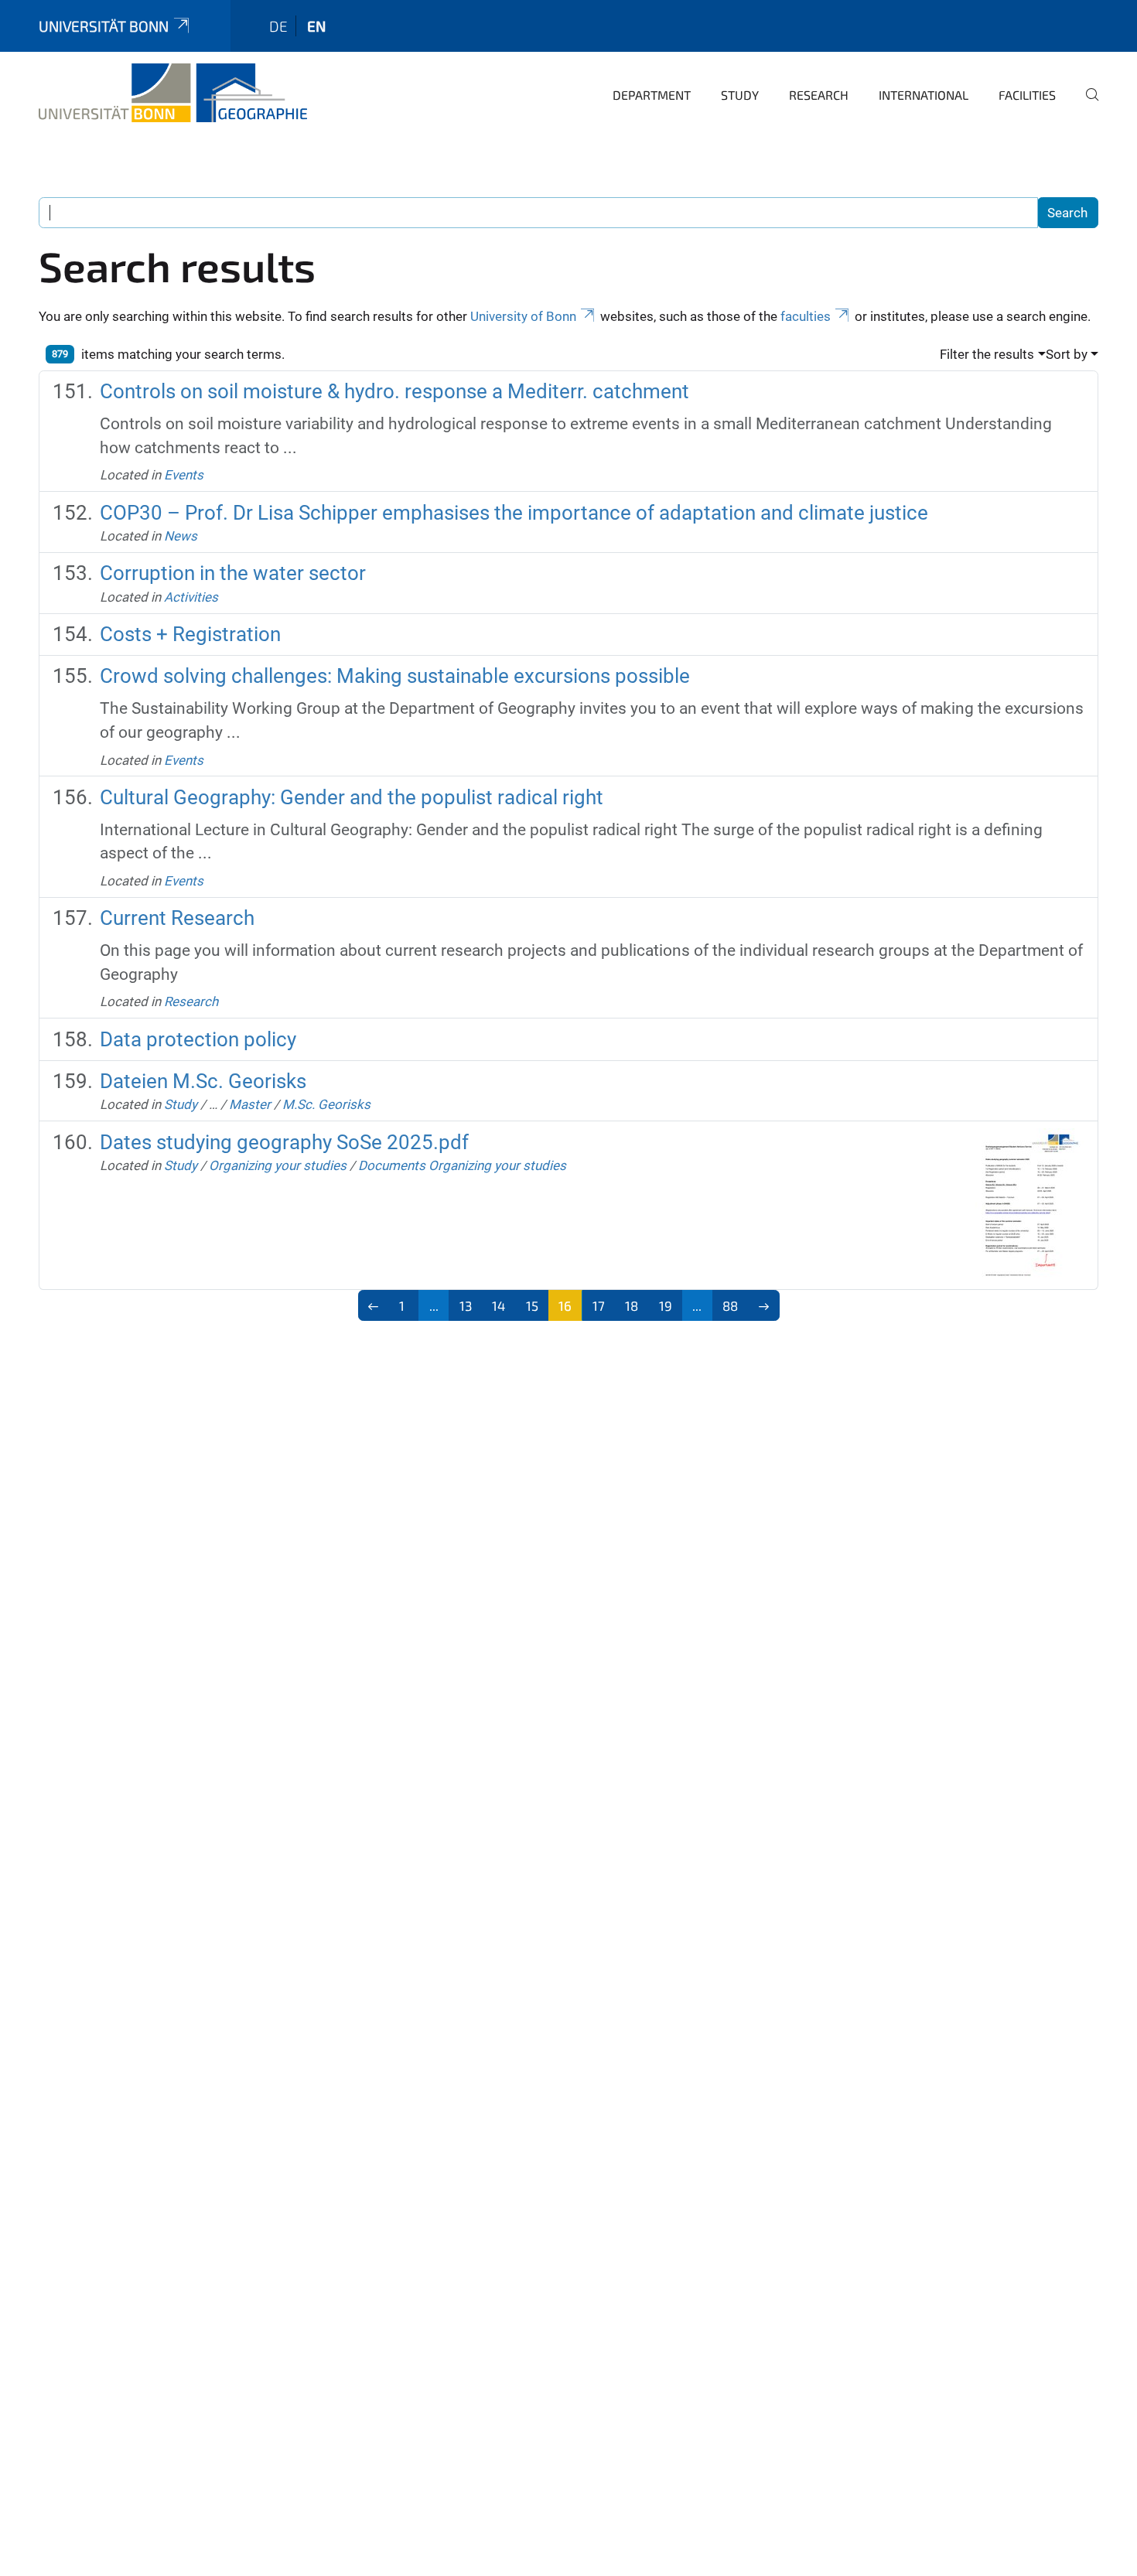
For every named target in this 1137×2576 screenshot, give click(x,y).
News (181, 536)
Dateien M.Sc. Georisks (203, 1081)
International (924, 95)
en (316, 26)
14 (499, 1305)
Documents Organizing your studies (462, 1165)
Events (184, 475)
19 (666, 1305)
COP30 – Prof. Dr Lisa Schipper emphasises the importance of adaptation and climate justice (514, 513)
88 (730, 1305)
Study (740, 95)
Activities (191, 597)
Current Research (177, 918)
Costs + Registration (190, 634)
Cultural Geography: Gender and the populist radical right (352, 797)
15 (532, 1305)
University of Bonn (523, 316)
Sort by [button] (1067, 354)
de (278, 26)
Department (652, 95)
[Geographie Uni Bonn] (173, 93)
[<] (374, 1305)
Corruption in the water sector (233, 573)
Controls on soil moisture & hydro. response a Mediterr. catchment (394, 391)
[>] (764, 1305)
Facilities (1027, 95)
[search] (1086, 105)
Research (819, 95)
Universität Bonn (104, 26)
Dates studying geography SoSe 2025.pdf (284, 1142)
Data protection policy (198, 1039)
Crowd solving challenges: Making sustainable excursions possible (395, 676)
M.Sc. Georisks (326, 1104)
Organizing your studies (278, 1165)
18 (632, 1305)
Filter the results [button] (987, 354)
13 (466, 1305)
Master (250, 1104)
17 (599, 1305)
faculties (806, 316)
